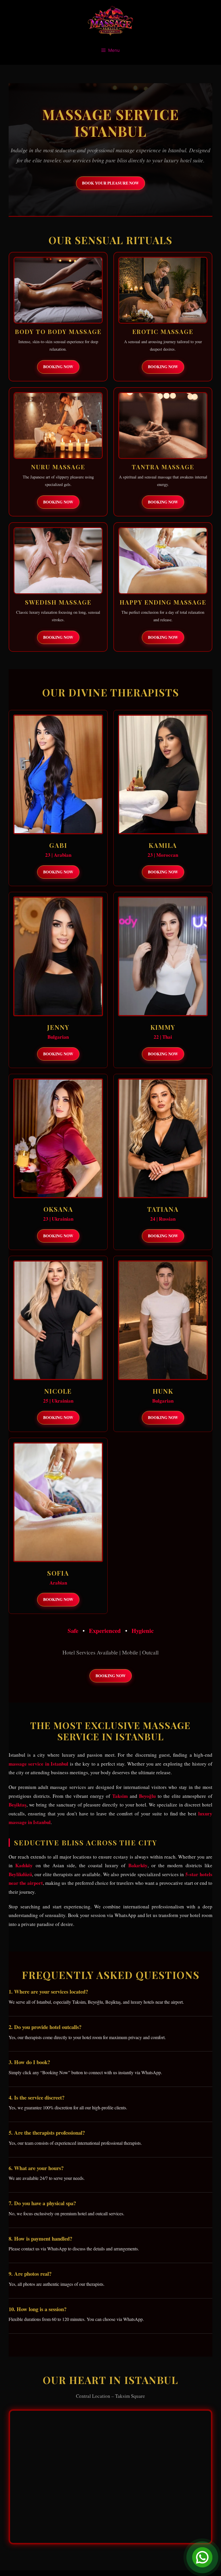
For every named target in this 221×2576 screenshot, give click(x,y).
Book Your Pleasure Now (110, 183)
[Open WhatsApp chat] (202, 2557)
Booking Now (58, 367)
